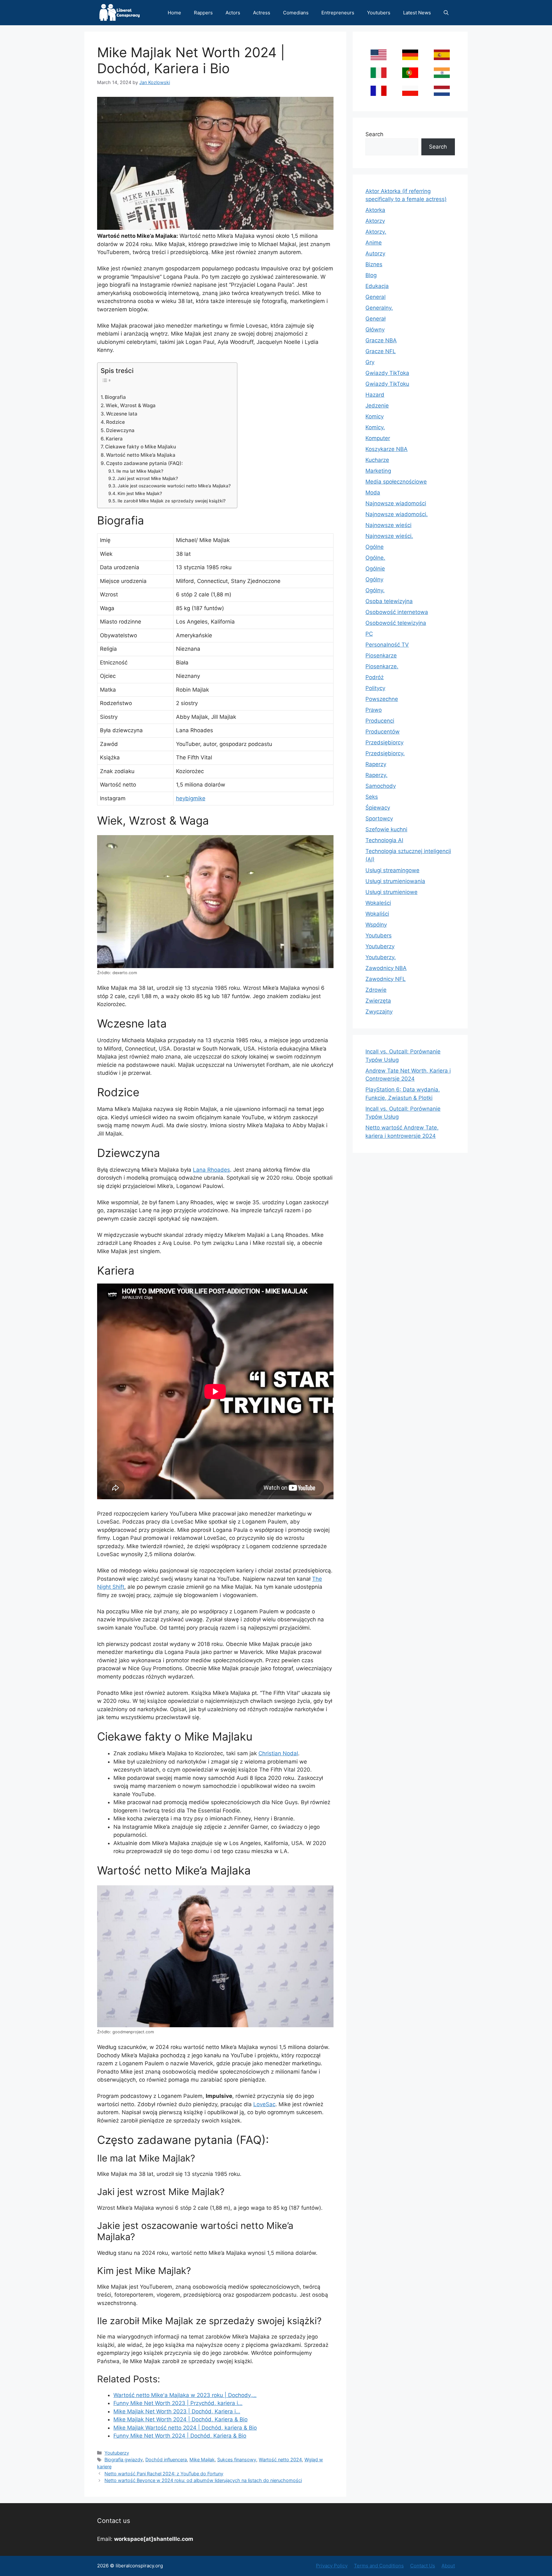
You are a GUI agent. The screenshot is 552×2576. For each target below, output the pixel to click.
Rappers (203, 13)
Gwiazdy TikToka (387, 373)
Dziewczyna (120, 430)
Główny (375, 330)
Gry (370, 362)
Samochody (381, 786)
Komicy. (375, 427)
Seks (372, 797)
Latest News (417, 13)
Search (374, 134)
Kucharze (377, 460)
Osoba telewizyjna (389, 601)
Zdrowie (376, 990)
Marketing (378, 471)
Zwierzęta (378, 1001)
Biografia (115, 397)
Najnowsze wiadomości (396, 503)
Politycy (375, 688)
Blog (371, 275)
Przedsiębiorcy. (385, 753)
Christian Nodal (278, 1753)
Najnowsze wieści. (389, 536)
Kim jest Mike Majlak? (140, 493)
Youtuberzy (117, 2453)
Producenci (380, 721)
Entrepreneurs (338, 13)
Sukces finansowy (237, 2460)
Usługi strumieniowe (391, 892)
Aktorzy (375, 221)
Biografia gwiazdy (124, 2460)
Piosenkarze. (382, 666)
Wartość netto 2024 (280, 2460)
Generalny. (379, 308)
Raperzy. (376, 775)
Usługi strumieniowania (395, 881)
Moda (373, 493)
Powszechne (382, 699)
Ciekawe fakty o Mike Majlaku (141, 447)
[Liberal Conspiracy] (119, 13)
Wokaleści (378, 903)
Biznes (374, 264)
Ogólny (374, 579)
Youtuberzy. (381, 957)
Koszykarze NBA (387, 449)
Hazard (375, 395)
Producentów (383, 732)
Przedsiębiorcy (384, 742)
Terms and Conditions (379, 2566)
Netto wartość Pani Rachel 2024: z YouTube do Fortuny (164, 2474)
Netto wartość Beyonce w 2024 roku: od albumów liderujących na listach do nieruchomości (203, 2480)
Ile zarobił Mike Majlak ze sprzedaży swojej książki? (172, 501)
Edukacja (377, 286)
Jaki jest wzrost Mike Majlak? (148, 478)
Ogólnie (375, 569)
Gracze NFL (381, 351)
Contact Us (423, 2566)
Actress (262, 13)
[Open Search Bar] (446, 13)
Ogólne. (375, 558)
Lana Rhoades (211, 1170)
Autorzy (375, 253)
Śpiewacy (378, 808)
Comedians (296, 13)
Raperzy (376, 764)
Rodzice (115, 422)
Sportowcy (379, 819)
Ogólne (375, 547)
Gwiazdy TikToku (387, 384)
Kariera (114, 439)
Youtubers (379, 13)
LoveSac (264, 2104)
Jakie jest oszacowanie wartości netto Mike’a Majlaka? (174, 486)
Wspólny (376, 925)
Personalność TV (387, 645)
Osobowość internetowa (397, 612)
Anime (374, 243)
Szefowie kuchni (386, 829)
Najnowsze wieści (388, 525)
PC (369, 634)
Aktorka (375, 210)
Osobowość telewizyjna (396, 623)
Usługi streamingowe (392, 870)
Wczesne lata (122, 414)
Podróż (375, 677)
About (448, 2566)
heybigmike (191, 798)
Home (174, 13)
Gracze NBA (381, 340)
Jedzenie (377, 406)
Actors (233, 13)
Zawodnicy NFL (386, 979)
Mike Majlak (202, 2460)
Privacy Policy (332, 2566)
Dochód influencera (166, 2460)
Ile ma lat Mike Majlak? (140, 471)
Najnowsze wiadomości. (397, 514)
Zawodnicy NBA (386, 968)
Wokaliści (377, 914)
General (376, 297)
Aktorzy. (376, 232)
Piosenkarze (381, 656)
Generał (376, 319)
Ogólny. (375, 590)
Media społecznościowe (396, 482)
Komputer (378, 438)
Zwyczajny (379, 1012)
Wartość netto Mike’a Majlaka (141, 455)
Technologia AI (384, 840)
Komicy (375, 416)
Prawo (374, 710)
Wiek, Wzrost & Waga (131, 405)
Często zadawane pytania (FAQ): (144, 463)
